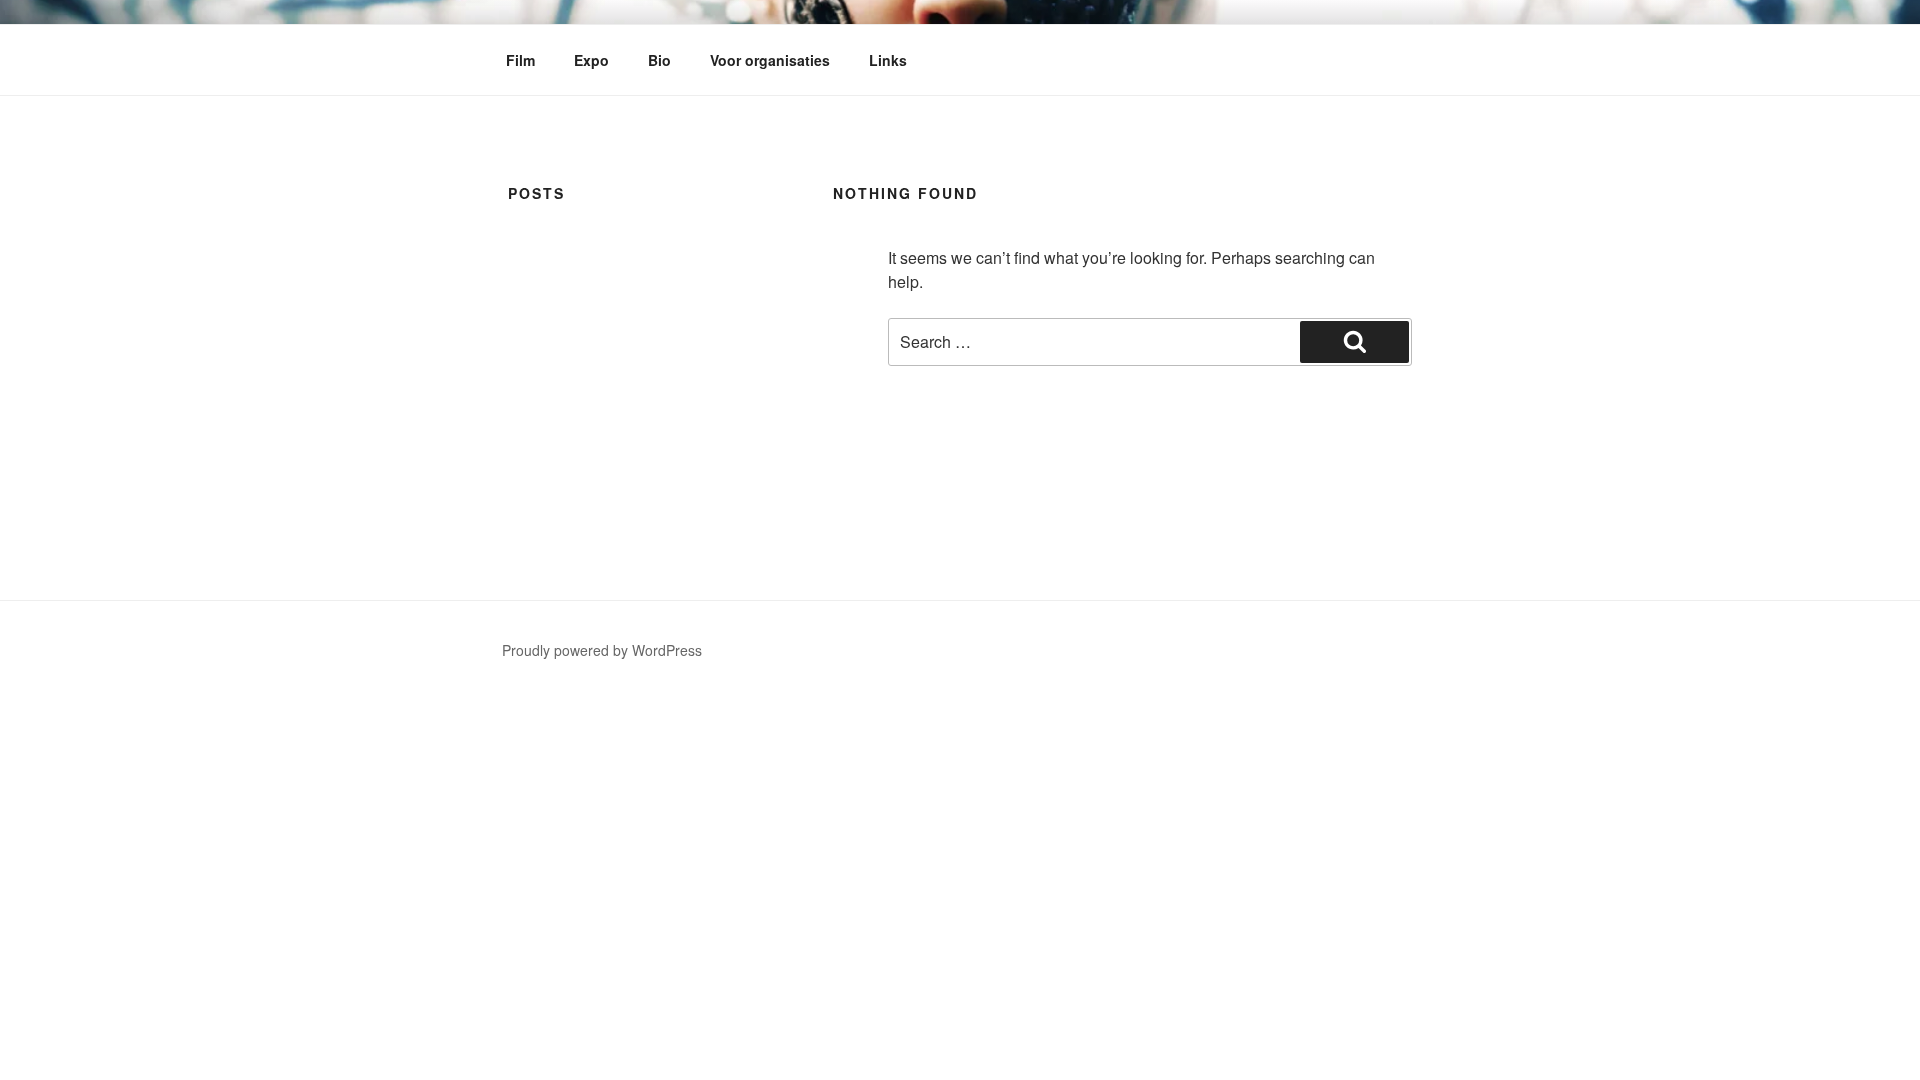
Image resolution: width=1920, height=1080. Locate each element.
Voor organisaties (770, 60)
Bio (659, 60)
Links (888, 60)
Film (520, 60)
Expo (591, 60)
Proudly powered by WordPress (602, 650)
